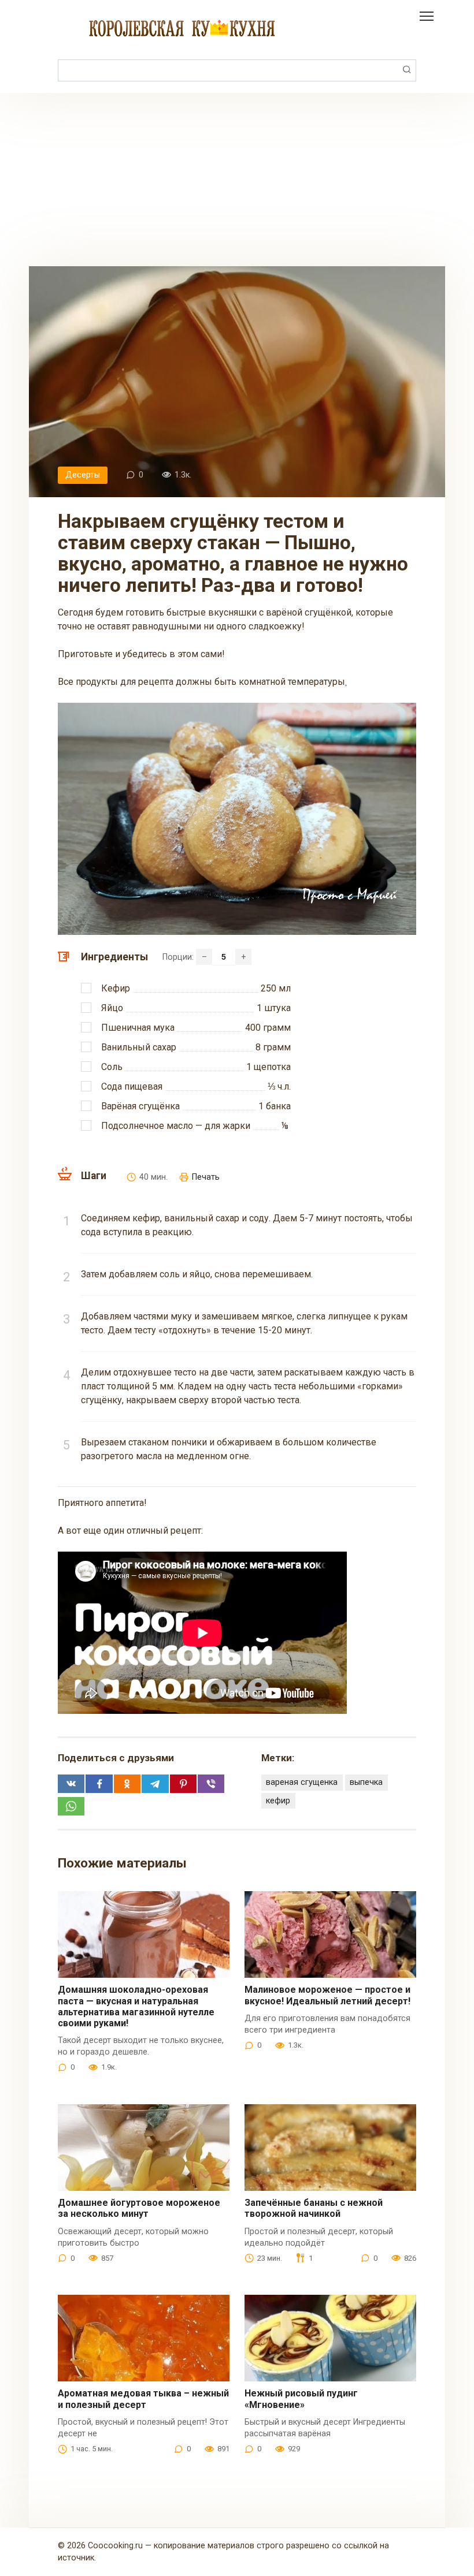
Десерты (83, 475)
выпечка (366, 1782)
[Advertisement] (237, 180)
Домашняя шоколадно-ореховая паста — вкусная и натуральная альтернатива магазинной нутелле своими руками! (136, 2006)
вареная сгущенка (302, 1782)
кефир (278, 1801)
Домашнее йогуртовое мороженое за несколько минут (139, 2208)
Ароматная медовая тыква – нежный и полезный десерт (143, 2399)
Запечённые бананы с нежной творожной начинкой (314, 2208)
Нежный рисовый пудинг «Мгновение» (301, 2399)
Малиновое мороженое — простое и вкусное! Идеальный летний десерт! (327, 1995)
